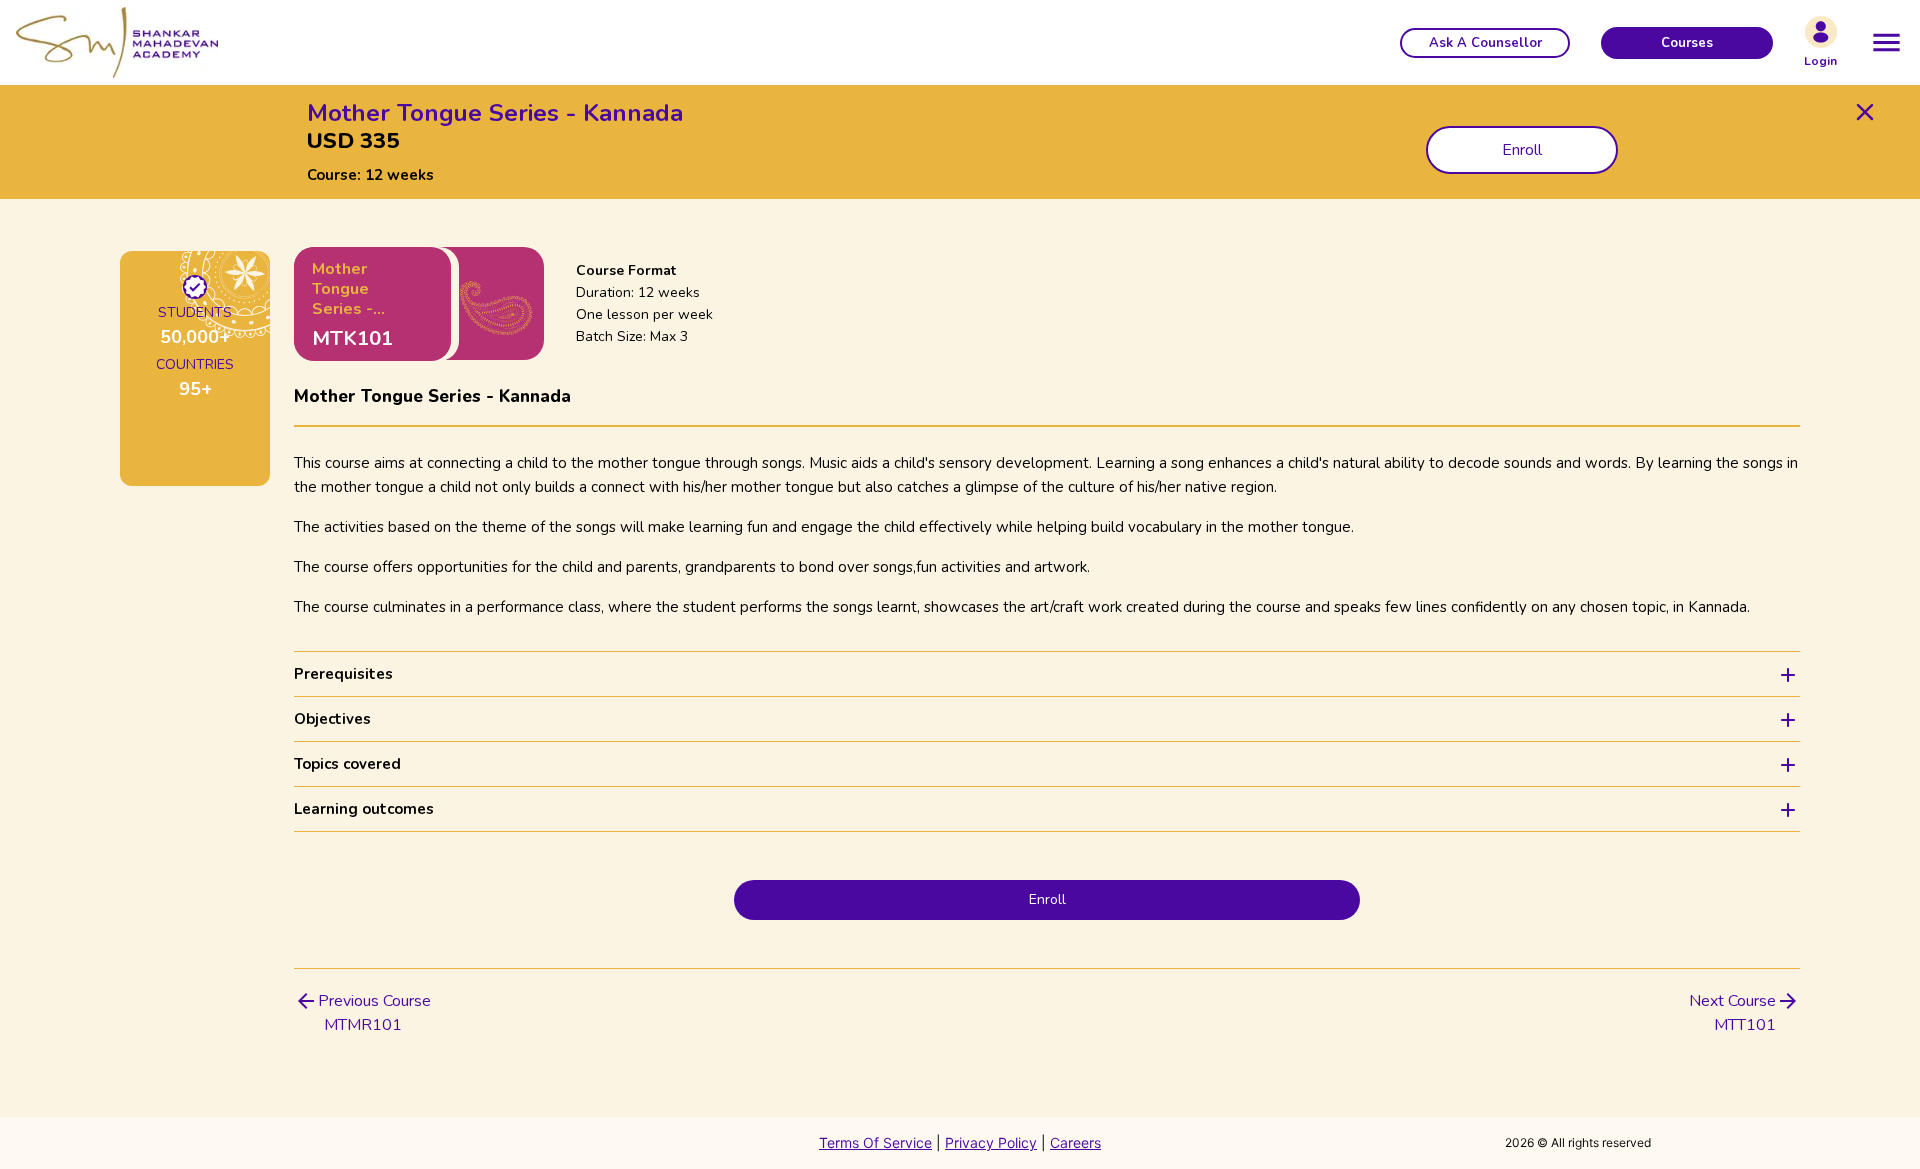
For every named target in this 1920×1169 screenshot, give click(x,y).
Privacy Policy (991, 1142)
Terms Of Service (875, 1142)
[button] (1485, 43)
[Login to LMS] (1821, 32)
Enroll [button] (1522, 150)
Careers (1075, 1142)
